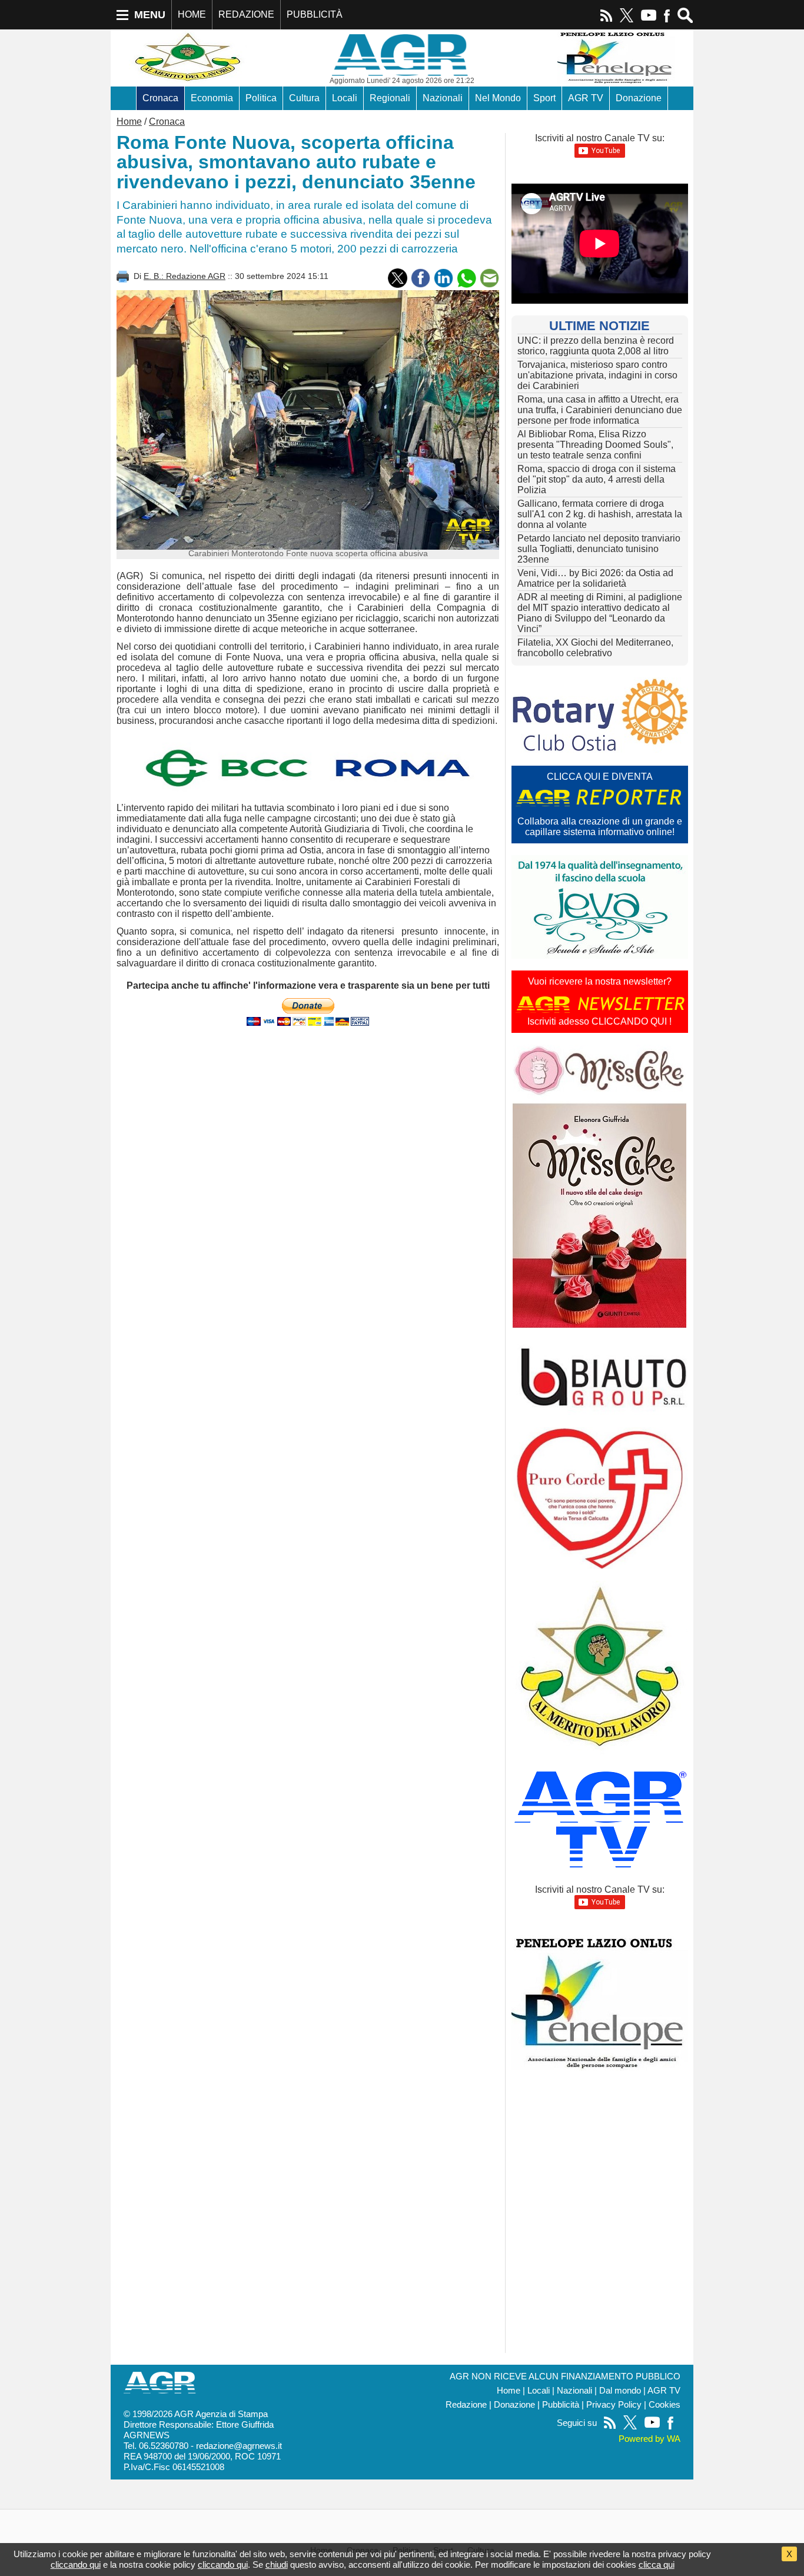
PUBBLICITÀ (315, 14)
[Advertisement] (308, 1131)
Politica (261, 98)
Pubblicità (561, 2405)
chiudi (277, 2565)
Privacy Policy (614, 2405)
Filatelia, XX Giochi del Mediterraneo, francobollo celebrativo (595, 648)
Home (129, 122)
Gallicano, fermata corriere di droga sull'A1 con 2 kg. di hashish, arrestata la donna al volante (600, 514)
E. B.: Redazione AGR (185, 276)
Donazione (639, 98)
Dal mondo (620, 2391)
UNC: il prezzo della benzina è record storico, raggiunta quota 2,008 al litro (596, 346)
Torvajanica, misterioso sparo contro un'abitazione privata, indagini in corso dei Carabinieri (597, 375)
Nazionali (443, 98)
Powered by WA (649, 2439)
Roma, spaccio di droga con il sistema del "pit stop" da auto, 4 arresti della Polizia (597, 479)
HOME (192, 14)
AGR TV (586, 98)
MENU (150, 15)
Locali (345, 98)
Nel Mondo (498, 98)
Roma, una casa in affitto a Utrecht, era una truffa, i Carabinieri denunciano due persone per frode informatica (600, 410)
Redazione (466, 2405)
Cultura (304, 98)
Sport (544, 98)
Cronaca (160, 98)
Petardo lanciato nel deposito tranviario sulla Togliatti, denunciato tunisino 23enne (599, 549)
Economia (212, 98)
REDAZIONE (246, 14)
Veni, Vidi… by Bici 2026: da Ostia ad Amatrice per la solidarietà (595, 578)
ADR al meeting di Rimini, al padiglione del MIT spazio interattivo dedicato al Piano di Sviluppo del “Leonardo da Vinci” (600, 613)
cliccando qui (76, 2565)
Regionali (390, 98)
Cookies (665, 2405)
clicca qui (657, 2565)
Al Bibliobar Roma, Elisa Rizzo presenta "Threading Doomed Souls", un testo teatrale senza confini (595, 445)
